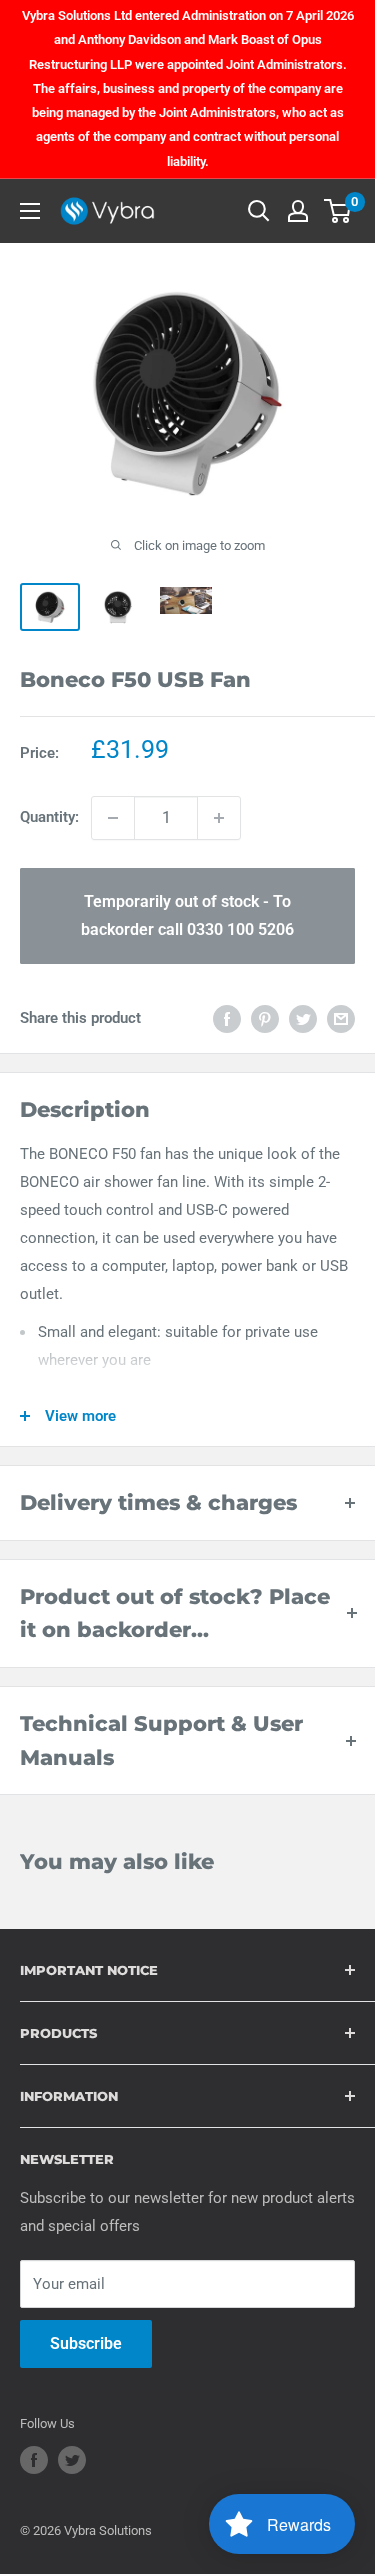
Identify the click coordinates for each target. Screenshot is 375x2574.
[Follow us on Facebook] (34, 2460)
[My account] (298, 211)
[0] (338, 211)
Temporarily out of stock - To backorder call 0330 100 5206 (187, 915)
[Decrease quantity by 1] (113, 818)
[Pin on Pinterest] (265, 1018)
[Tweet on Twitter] (303, 1018)
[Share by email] (341, 1018)
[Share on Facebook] (227, 1018)
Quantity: (49, 817)
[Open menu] (30, 211)
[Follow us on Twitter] (72, 2460)
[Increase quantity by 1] (219, 818)
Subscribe (86, 2343)
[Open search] (259, 211)
